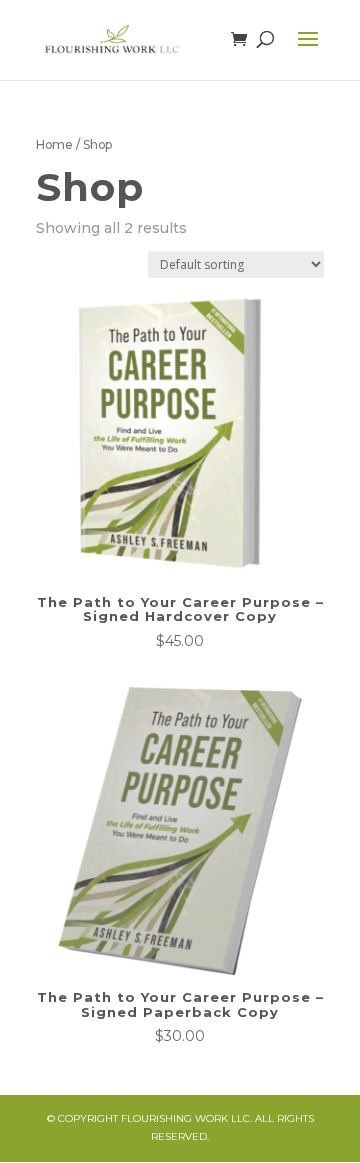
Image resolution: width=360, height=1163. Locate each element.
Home (54, 144)
